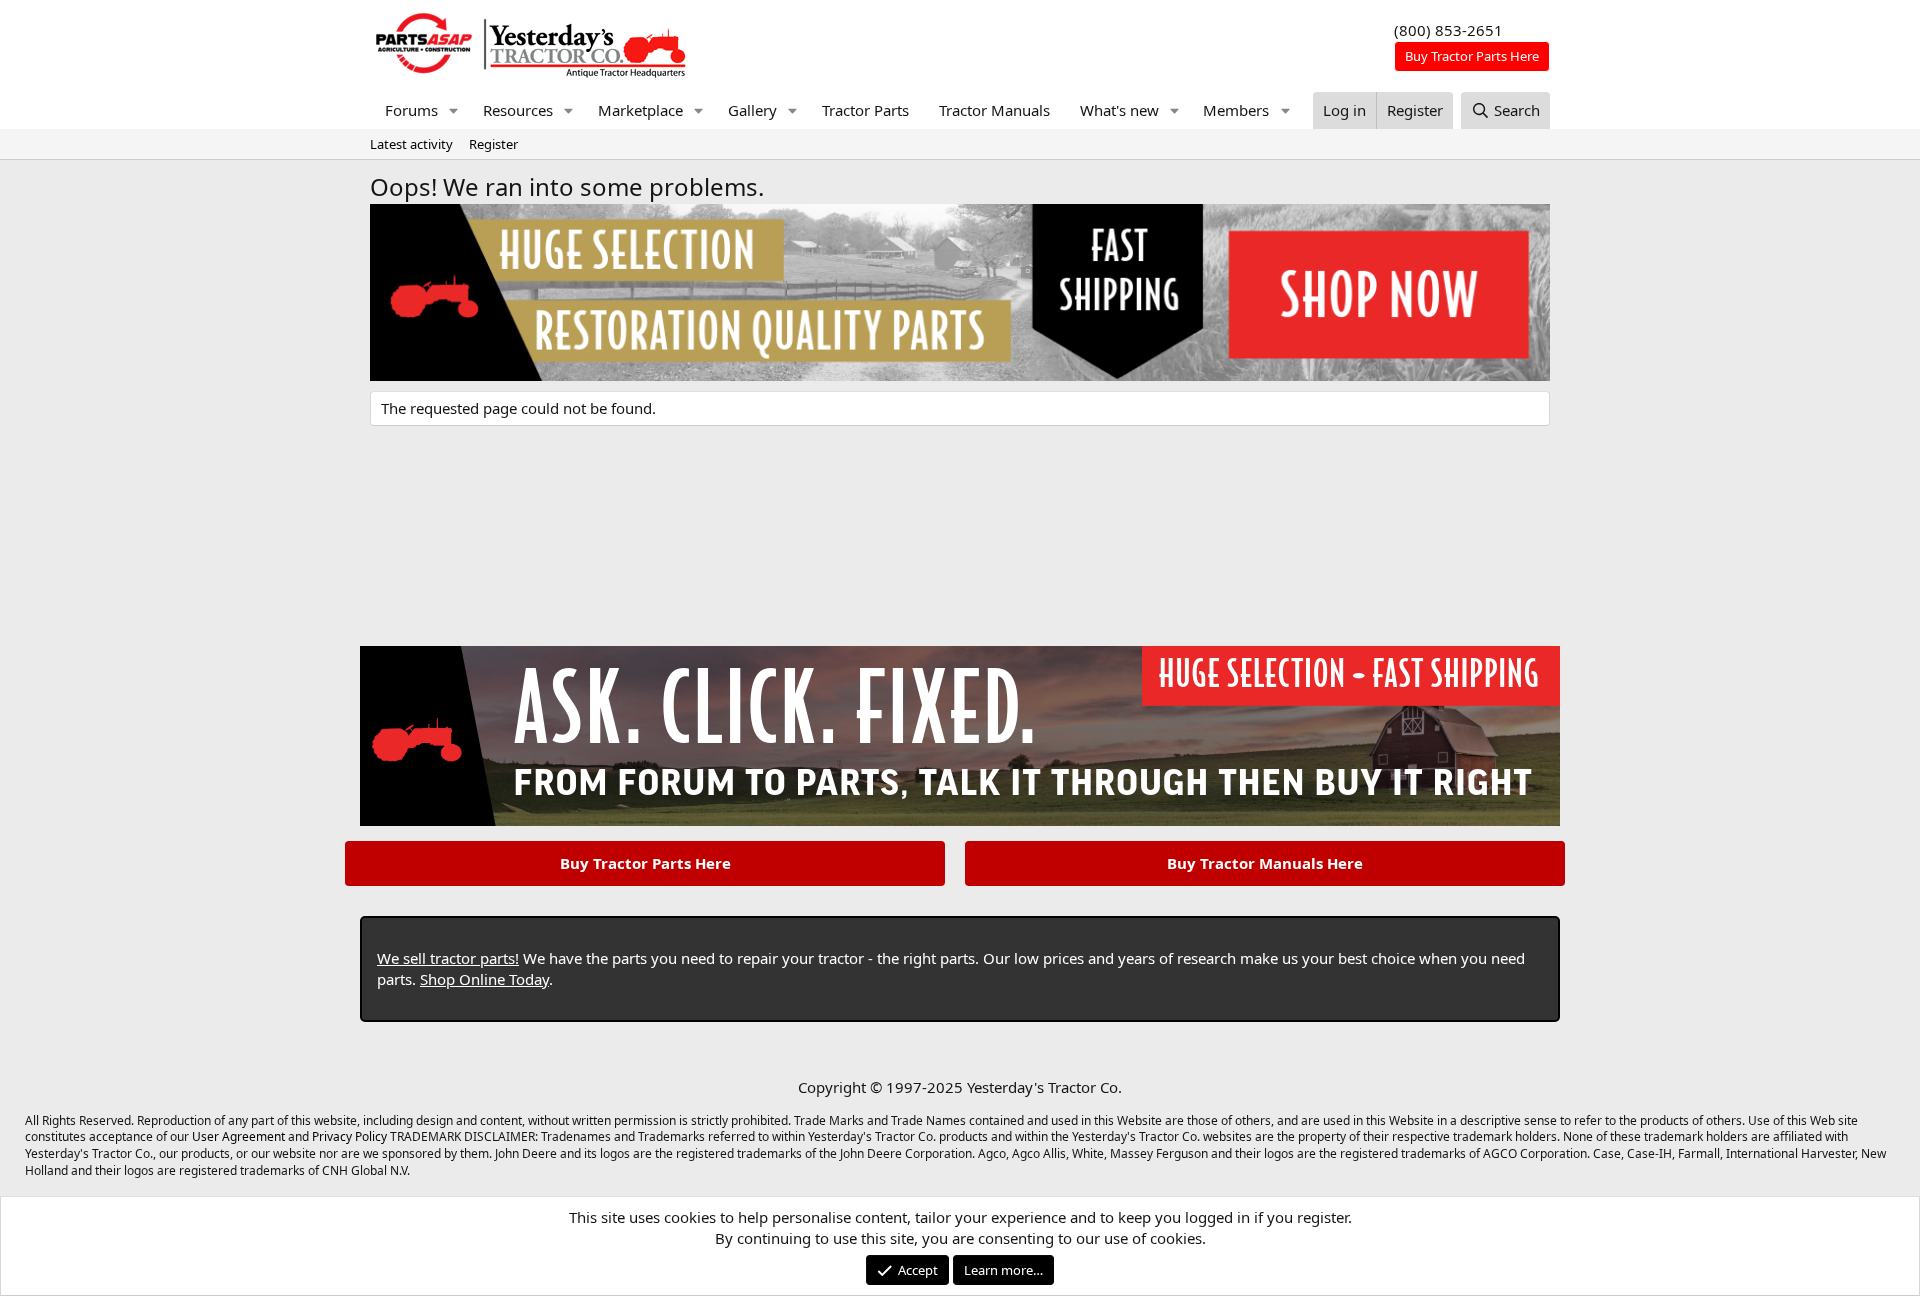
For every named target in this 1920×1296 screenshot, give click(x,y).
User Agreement (238, 1136)
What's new (1119, 110)
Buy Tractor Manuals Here (1265, 863)
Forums (411, 110)
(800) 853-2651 (1448, 30)
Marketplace (640, 110)
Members (1236, 110)
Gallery (752, 110)
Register (493, 144)
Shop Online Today (484, 979)
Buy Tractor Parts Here (645, 863)
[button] (454, 110)
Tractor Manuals (994, 110)
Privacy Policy (349, 1136)
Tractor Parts (865, 110)
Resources (518, 110)
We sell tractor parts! (448, 958)
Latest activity (411, 144)
